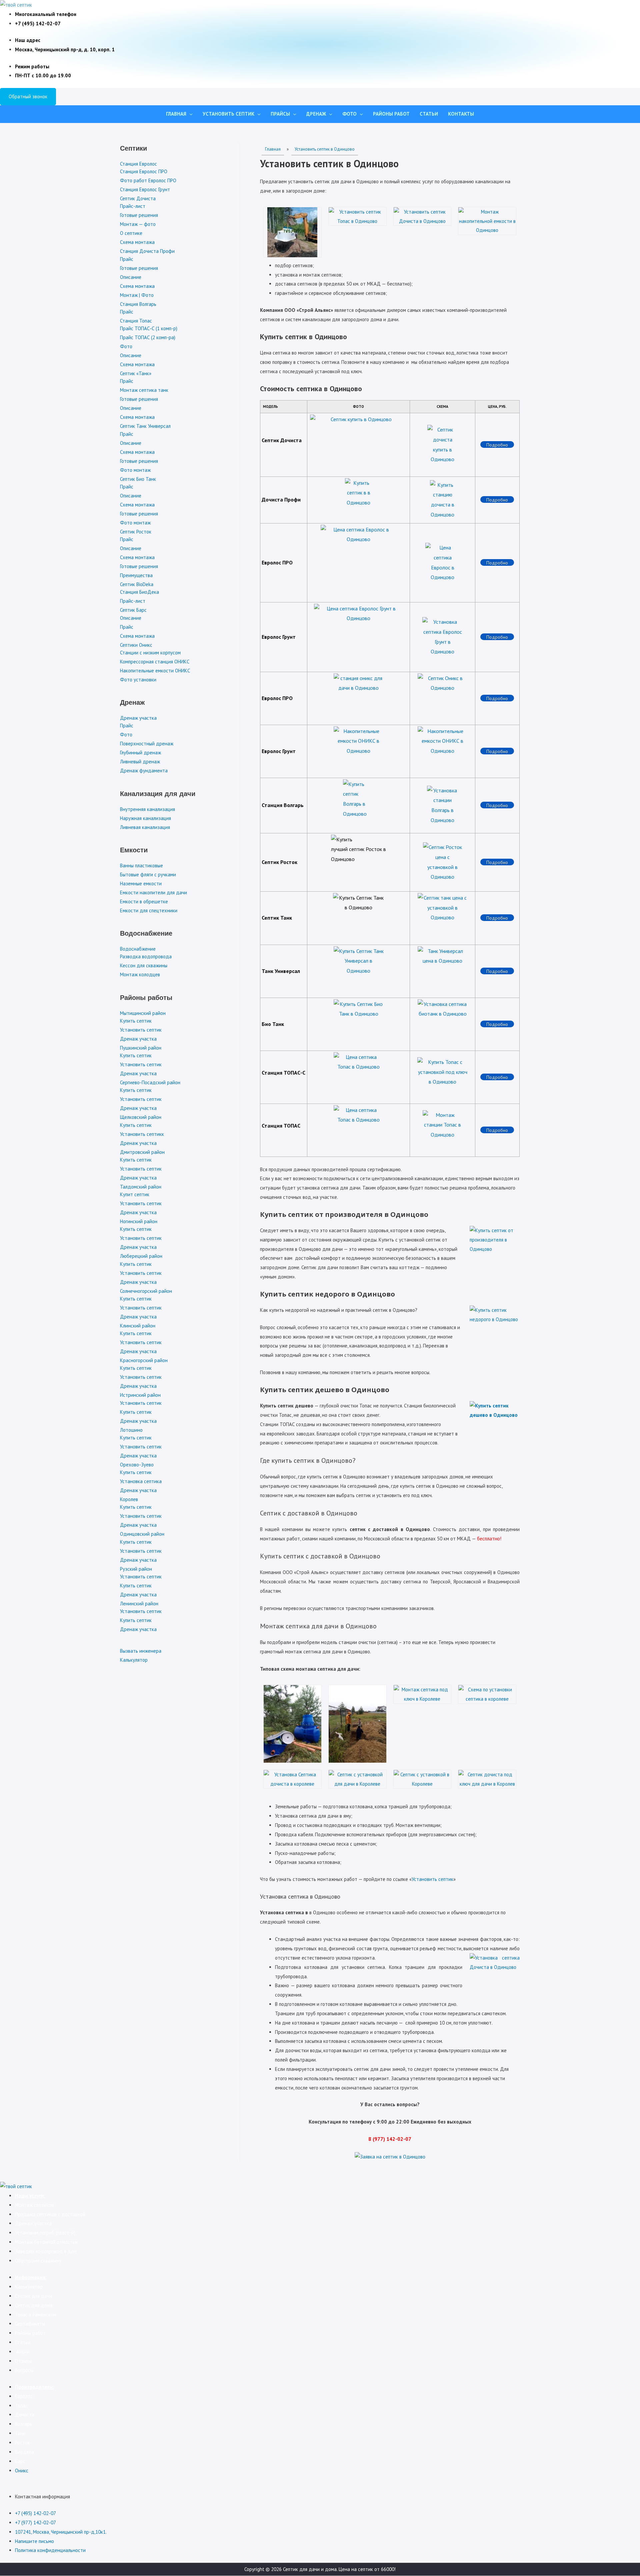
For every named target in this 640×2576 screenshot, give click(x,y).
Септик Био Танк (138, 479)
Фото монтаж (135, 470)
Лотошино (131, 1430)
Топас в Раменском (36, 2315)
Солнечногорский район (146, 1291)
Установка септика (141, 1481)
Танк (20, 2433)
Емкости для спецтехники (149, 910)
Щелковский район (141, 1117)
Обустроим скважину (38, 2261)
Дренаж (316, 114)
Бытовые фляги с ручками (148, 874)
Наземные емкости (141, 883)
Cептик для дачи (33, 2296)
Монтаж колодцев (140, 974)
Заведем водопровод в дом (46, 2251)
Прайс (127, 259)
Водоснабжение (138, 949)
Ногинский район (139, 1221)
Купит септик (135, 1194)
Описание (131, 277)
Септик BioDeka (137, 584)
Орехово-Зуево (137, 1465)
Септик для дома (34, 2305)
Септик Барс (133, 610)
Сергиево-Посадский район (150, 1082)
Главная (176, 114)
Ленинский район (139, 1604)
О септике (131, 233)
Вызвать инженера (141, 1651)
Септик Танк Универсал (145, 426)
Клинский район (138, 1326)
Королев (129, 1499)
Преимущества (136, 575)
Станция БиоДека (139, 592)
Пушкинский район (141, 1048)
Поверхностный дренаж (147, 744)
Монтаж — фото (138, 224)
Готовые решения (139, 215)
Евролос (24, 2396)
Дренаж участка (138, 718)
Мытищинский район (143, 1013)
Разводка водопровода (146, 956)
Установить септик (228, 114)
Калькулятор (134, 1660)
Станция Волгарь (138, 304)
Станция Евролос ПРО (144, 171)
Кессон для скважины (144, 965)
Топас (21, 2406)
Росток (22, 2443)
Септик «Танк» (136, 373)
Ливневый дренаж (140, 762)
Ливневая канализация (145, 827)
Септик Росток (136, 532)
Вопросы (24, 2370)
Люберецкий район (141, 1256)
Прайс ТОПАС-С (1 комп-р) (149, 328)
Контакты (461, 114)
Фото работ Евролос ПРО (148, 180)
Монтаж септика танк (144, 390)
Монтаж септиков (35, 2205)
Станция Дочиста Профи (147, 251)
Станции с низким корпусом (150, 653)
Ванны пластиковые (141, 865)
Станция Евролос (138, 164)
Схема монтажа (137, 242)
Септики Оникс (136, 645)
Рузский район (136, 1569)
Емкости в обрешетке (144, 901)
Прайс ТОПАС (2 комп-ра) (148, 337)
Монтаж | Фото (137, 295)
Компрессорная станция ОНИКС (155, 662)
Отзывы (23, 2361)
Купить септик (136, 1021)
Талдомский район (141, 1187)
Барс (20, 2461)
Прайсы (280, 114)
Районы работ (391, 114)
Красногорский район (144, 1360)
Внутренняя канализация (147, 809)
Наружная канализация (145, 818)
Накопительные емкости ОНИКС (155, 671)
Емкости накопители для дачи (153, 892)
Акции (22, 2352)
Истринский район (140, 1395)
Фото (349, 114)
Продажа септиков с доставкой (50, 2214)
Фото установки (138, 680)
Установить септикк (142, 1134)
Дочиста (25, 2415)
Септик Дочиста (138, 198)
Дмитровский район (142, 1152)
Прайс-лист (133, 206)
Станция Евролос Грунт (145, 189)
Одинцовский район (142, 1534)
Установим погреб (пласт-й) (45, 2233)
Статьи (429, 114)
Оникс (22, 2471)
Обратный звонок (28, 96)
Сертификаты (30, 2324)
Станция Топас (136, 321)
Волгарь (23, 2424)
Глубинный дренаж (140, 753)
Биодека (24, 2452)
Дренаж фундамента (144, 771)
